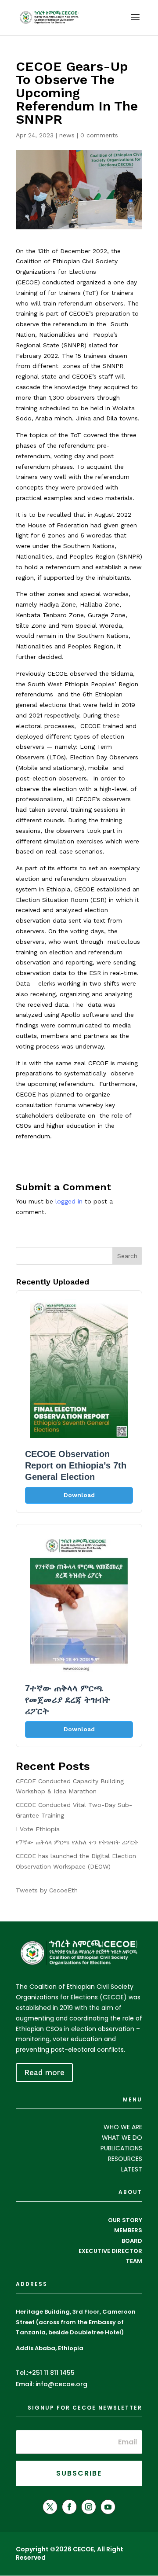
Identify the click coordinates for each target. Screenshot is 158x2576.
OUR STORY (125, 2220)
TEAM (134, 2261)
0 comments (99, 135)
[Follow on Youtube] (108, 2507)
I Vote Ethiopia (38, 1829)
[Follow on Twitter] (50, 2507)
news (67, 135)
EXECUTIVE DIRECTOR (110, 2251)
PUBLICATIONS (121, 2148)
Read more (44, 2072)
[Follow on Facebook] (69, 2507)
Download (79, 1495)
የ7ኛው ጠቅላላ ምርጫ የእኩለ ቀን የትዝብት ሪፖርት (77, 1842)
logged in (69, 1201)
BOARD (132, 2241)
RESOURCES (125, 2159)
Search (127, 1256)
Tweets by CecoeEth (47, 1890)
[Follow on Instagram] (89, 2507)
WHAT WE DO (122, 2138)
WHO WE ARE (123, 2127)
